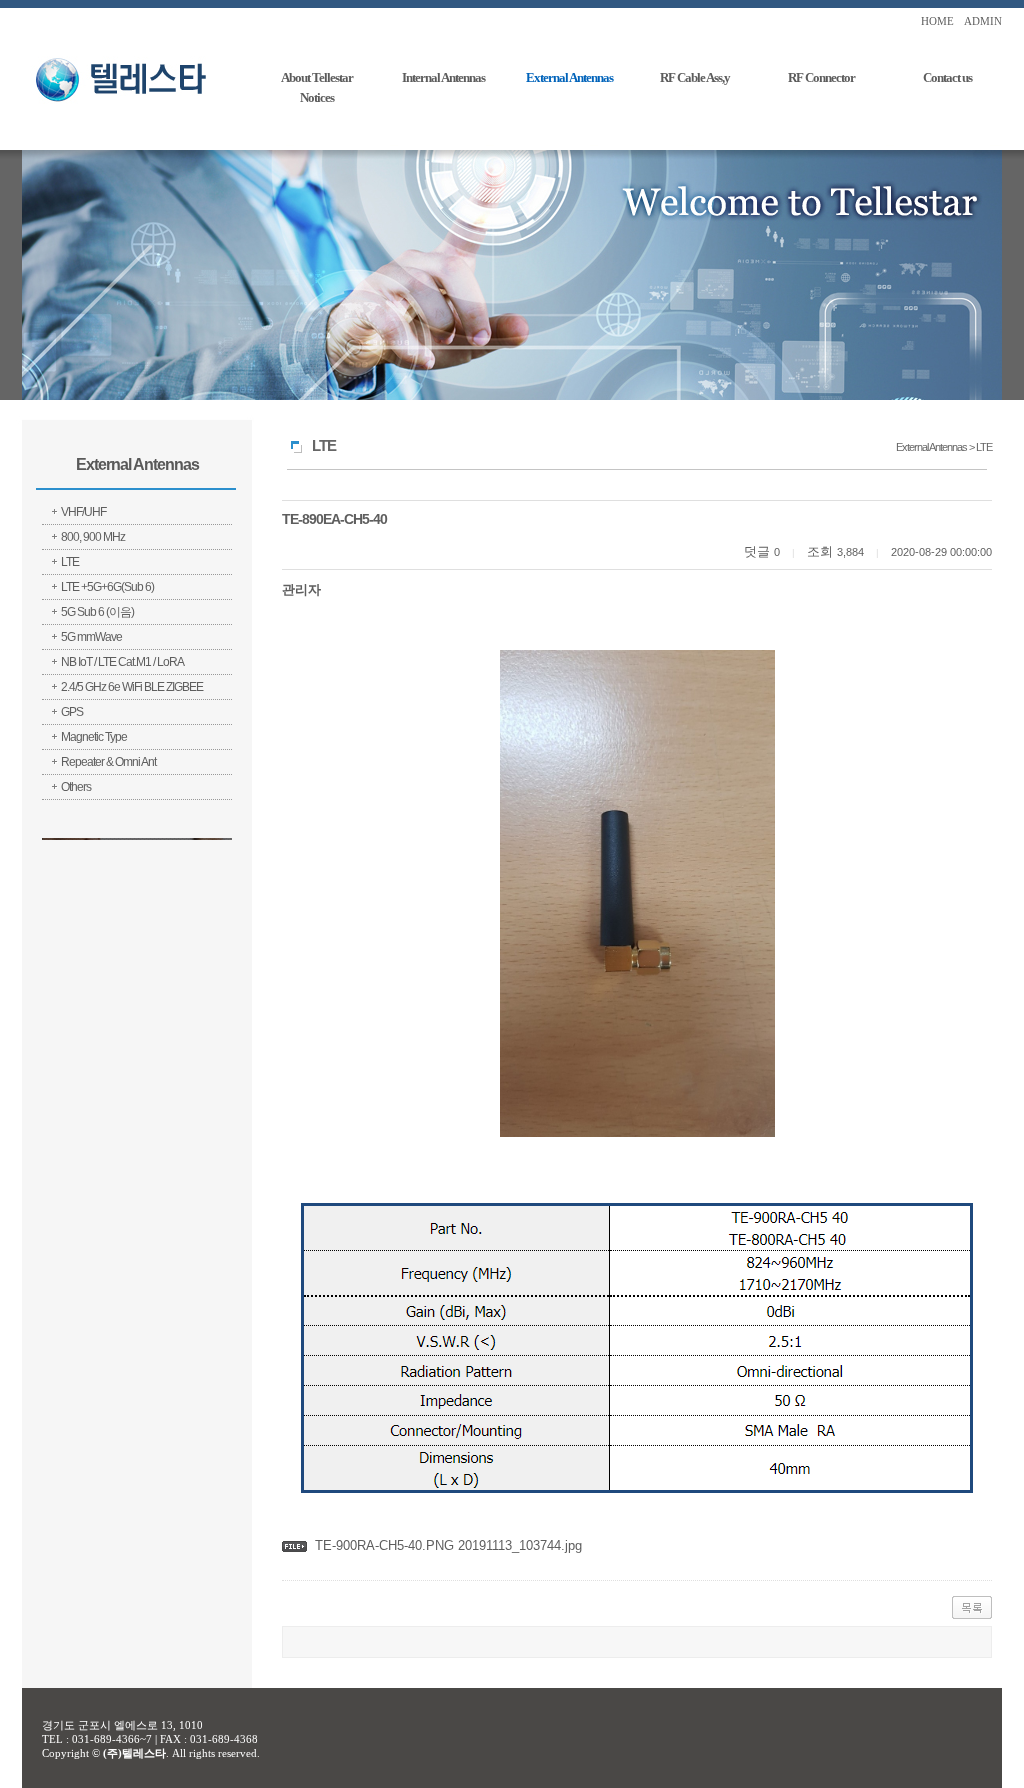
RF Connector (821, 77)
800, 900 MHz (93, 537)
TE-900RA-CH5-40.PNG (384, 1545)
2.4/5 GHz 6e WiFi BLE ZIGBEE (132, 687)
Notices (317, 97)
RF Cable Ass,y (695, 77)
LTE (70, 562)
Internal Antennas (443, 77)
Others (76, 787)
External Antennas (569, 77)
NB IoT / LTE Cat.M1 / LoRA (122, 662)
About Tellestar (317, 77)
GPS (72, 712)
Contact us (947, 77)
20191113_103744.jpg (518, 1545)
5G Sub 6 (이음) (97, 612)
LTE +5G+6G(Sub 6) (107, 587)
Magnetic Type (94, 737)
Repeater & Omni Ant (108, 762)
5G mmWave (91, 637)
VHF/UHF (83, 512)
